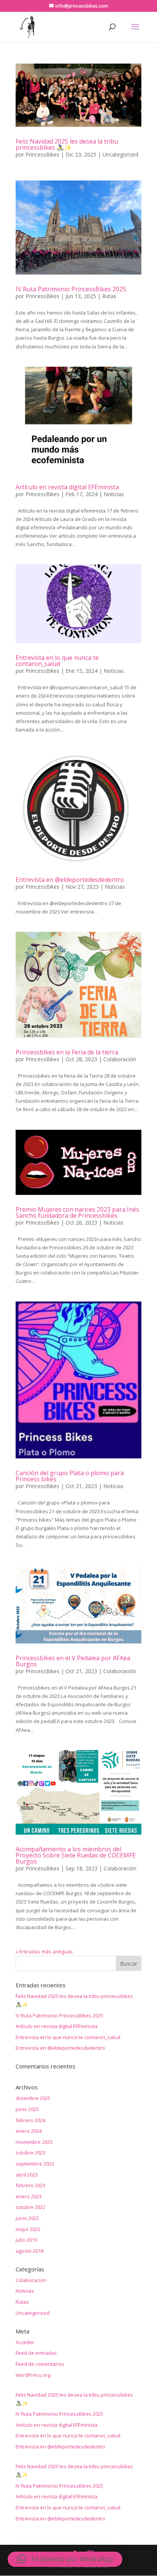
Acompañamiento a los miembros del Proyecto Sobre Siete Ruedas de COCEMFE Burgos (76, 1855)
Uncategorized (120, 154)
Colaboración (120, 1059)
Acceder (25, 2342)
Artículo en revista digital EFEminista (67, 487)
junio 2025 (27, 2109)
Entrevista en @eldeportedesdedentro (70, 880)
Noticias (114, 494)
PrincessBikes (42, 154)
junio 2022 (27, 2218)
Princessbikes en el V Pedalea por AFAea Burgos (73, 1661)
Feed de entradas (36, 2353)
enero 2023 (29, 2196)
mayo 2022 (28, 2229)
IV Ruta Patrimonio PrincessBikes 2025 (71, 289)
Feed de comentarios (40, 2364)
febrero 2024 (30, 2120)
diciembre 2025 (33, 2098)
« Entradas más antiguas (44, 1952)
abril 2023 (27, 2175)
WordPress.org (33, 2375)
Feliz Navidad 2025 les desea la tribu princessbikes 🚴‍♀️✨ (67, 144)
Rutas (109, 296)
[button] (65, 2559)
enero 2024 (29, 2131)
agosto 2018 (30, 2251)
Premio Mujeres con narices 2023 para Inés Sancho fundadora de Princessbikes (77, 1212)
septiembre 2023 (35, 2164)
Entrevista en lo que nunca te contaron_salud (57, 661)
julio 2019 (26, 2240)
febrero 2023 (30, 2185)
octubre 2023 (30, 2153)
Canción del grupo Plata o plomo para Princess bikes (70, 1476)
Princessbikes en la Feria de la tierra (67, 1052)
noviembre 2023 (34, 2142)
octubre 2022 (30, 2207)
